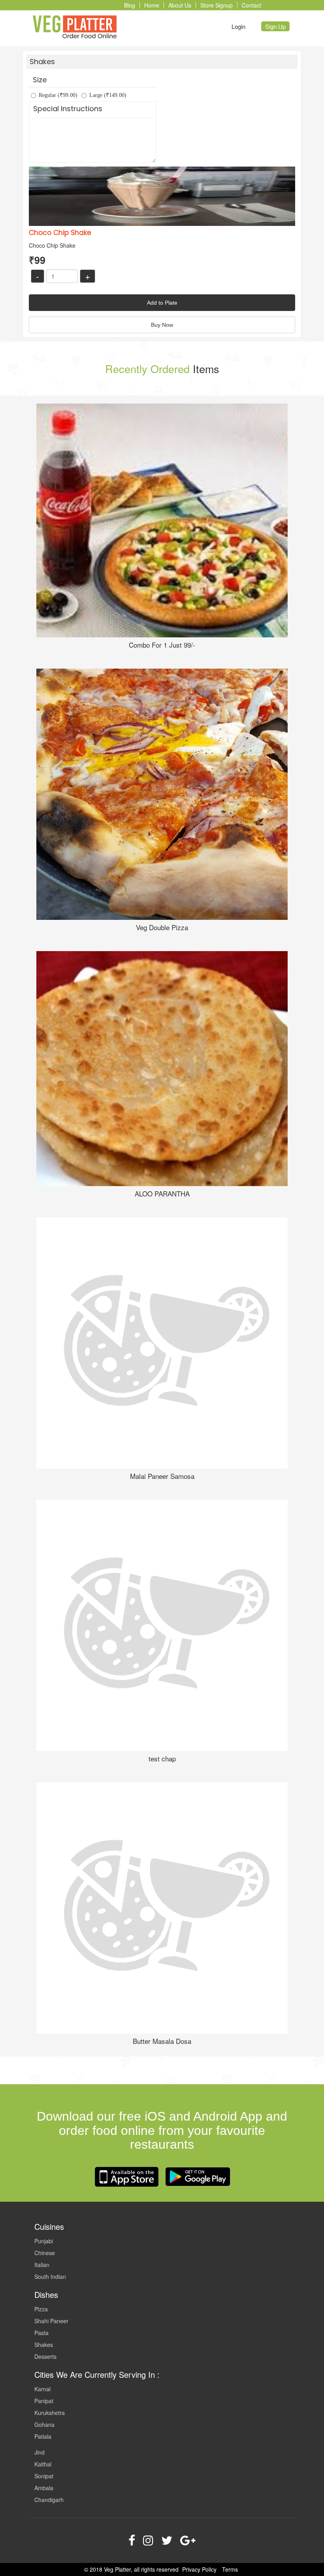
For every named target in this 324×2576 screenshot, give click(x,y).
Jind (40, 2452)
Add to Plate (162, 303)
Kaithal (43, 2464)
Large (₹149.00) (108, 95)
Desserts (45, 2356)
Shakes (44, 2345)
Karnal (42, 2389)
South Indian (50, 2277)
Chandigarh (49, 2500)
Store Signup (217, 5)
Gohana (44, 2424)
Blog (130, 5)
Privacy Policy (199, 2569)
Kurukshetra (50, 2413)
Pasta (41, 2333)
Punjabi (44, 2241)
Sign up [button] (275, 26)
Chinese (45, 2253)
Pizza (41, 2309)
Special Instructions (68, 109)
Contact (251, 5)
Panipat (44, 2401)
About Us (180, 5)
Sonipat (44, 2476)
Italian (42, 2265)
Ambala (44, 2488)
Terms (230, 2569)
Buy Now (162, 325)
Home (152, 5)
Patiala (43, 2436)
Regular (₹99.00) (58, 95)
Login (238, 26)
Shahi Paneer (51, 2321)
